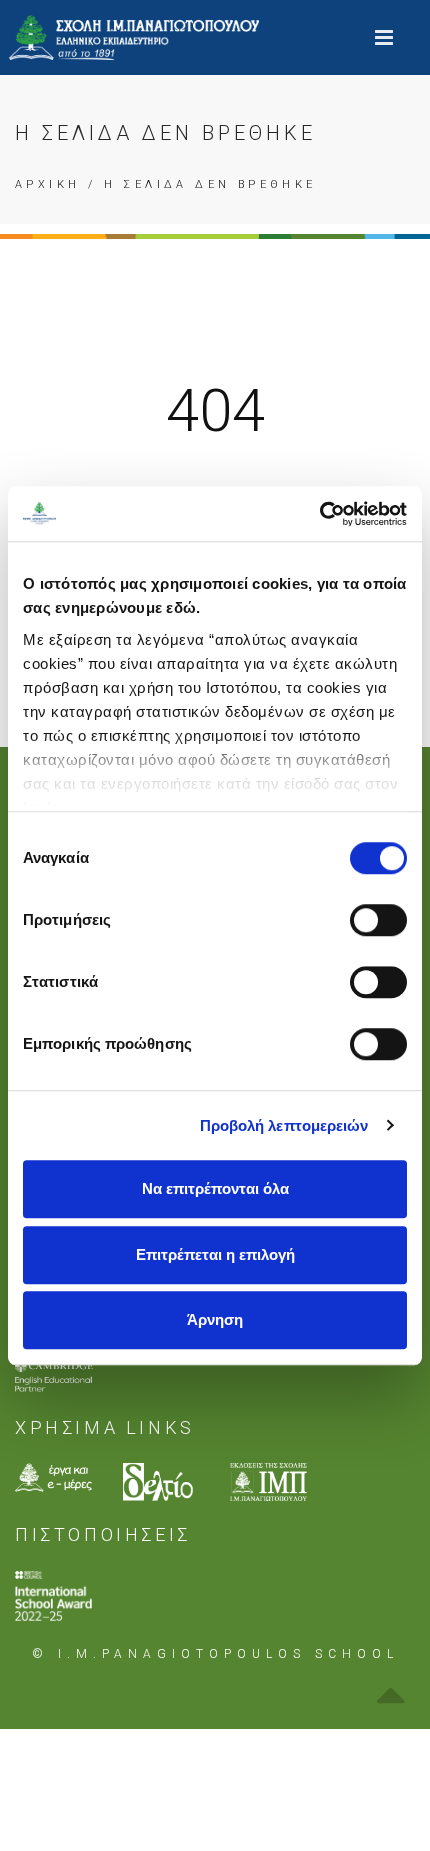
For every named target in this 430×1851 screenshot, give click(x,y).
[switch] (378, 920)
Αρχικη (47, 184)
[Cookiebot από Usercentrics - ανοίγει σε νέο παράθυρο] (319, 514)
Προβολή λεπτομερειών (284, 1125)
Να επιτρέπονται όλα (215, 1188)
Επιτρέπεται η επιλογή (215, 1254)
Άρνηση (215, 1319)
